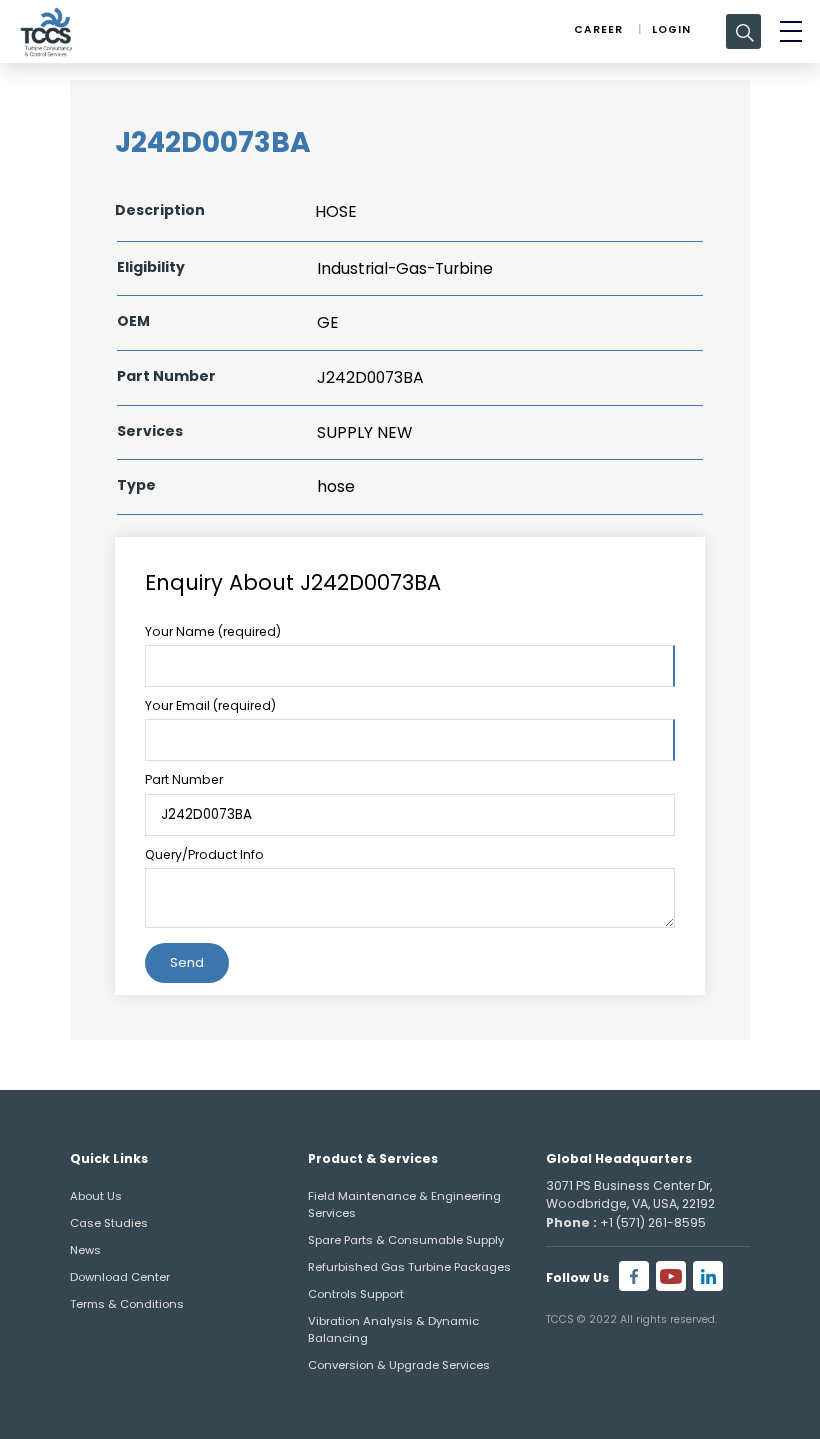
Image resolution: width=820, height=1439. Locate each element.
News (85, 1250)
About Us (96, 1196)
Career (598, 29)
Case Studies (109, 1223)
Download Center (120, 1277)
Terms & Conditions (127, 1304)
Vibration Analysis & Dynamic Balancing (393, 1329)
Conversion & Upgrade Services (399, 1365)
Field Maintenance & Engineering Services (404, 1204)
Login (671, 29)
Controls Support (356, 1294)
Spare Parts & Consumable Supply (406, 1240)
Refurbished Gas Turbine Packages (409, 1267)
